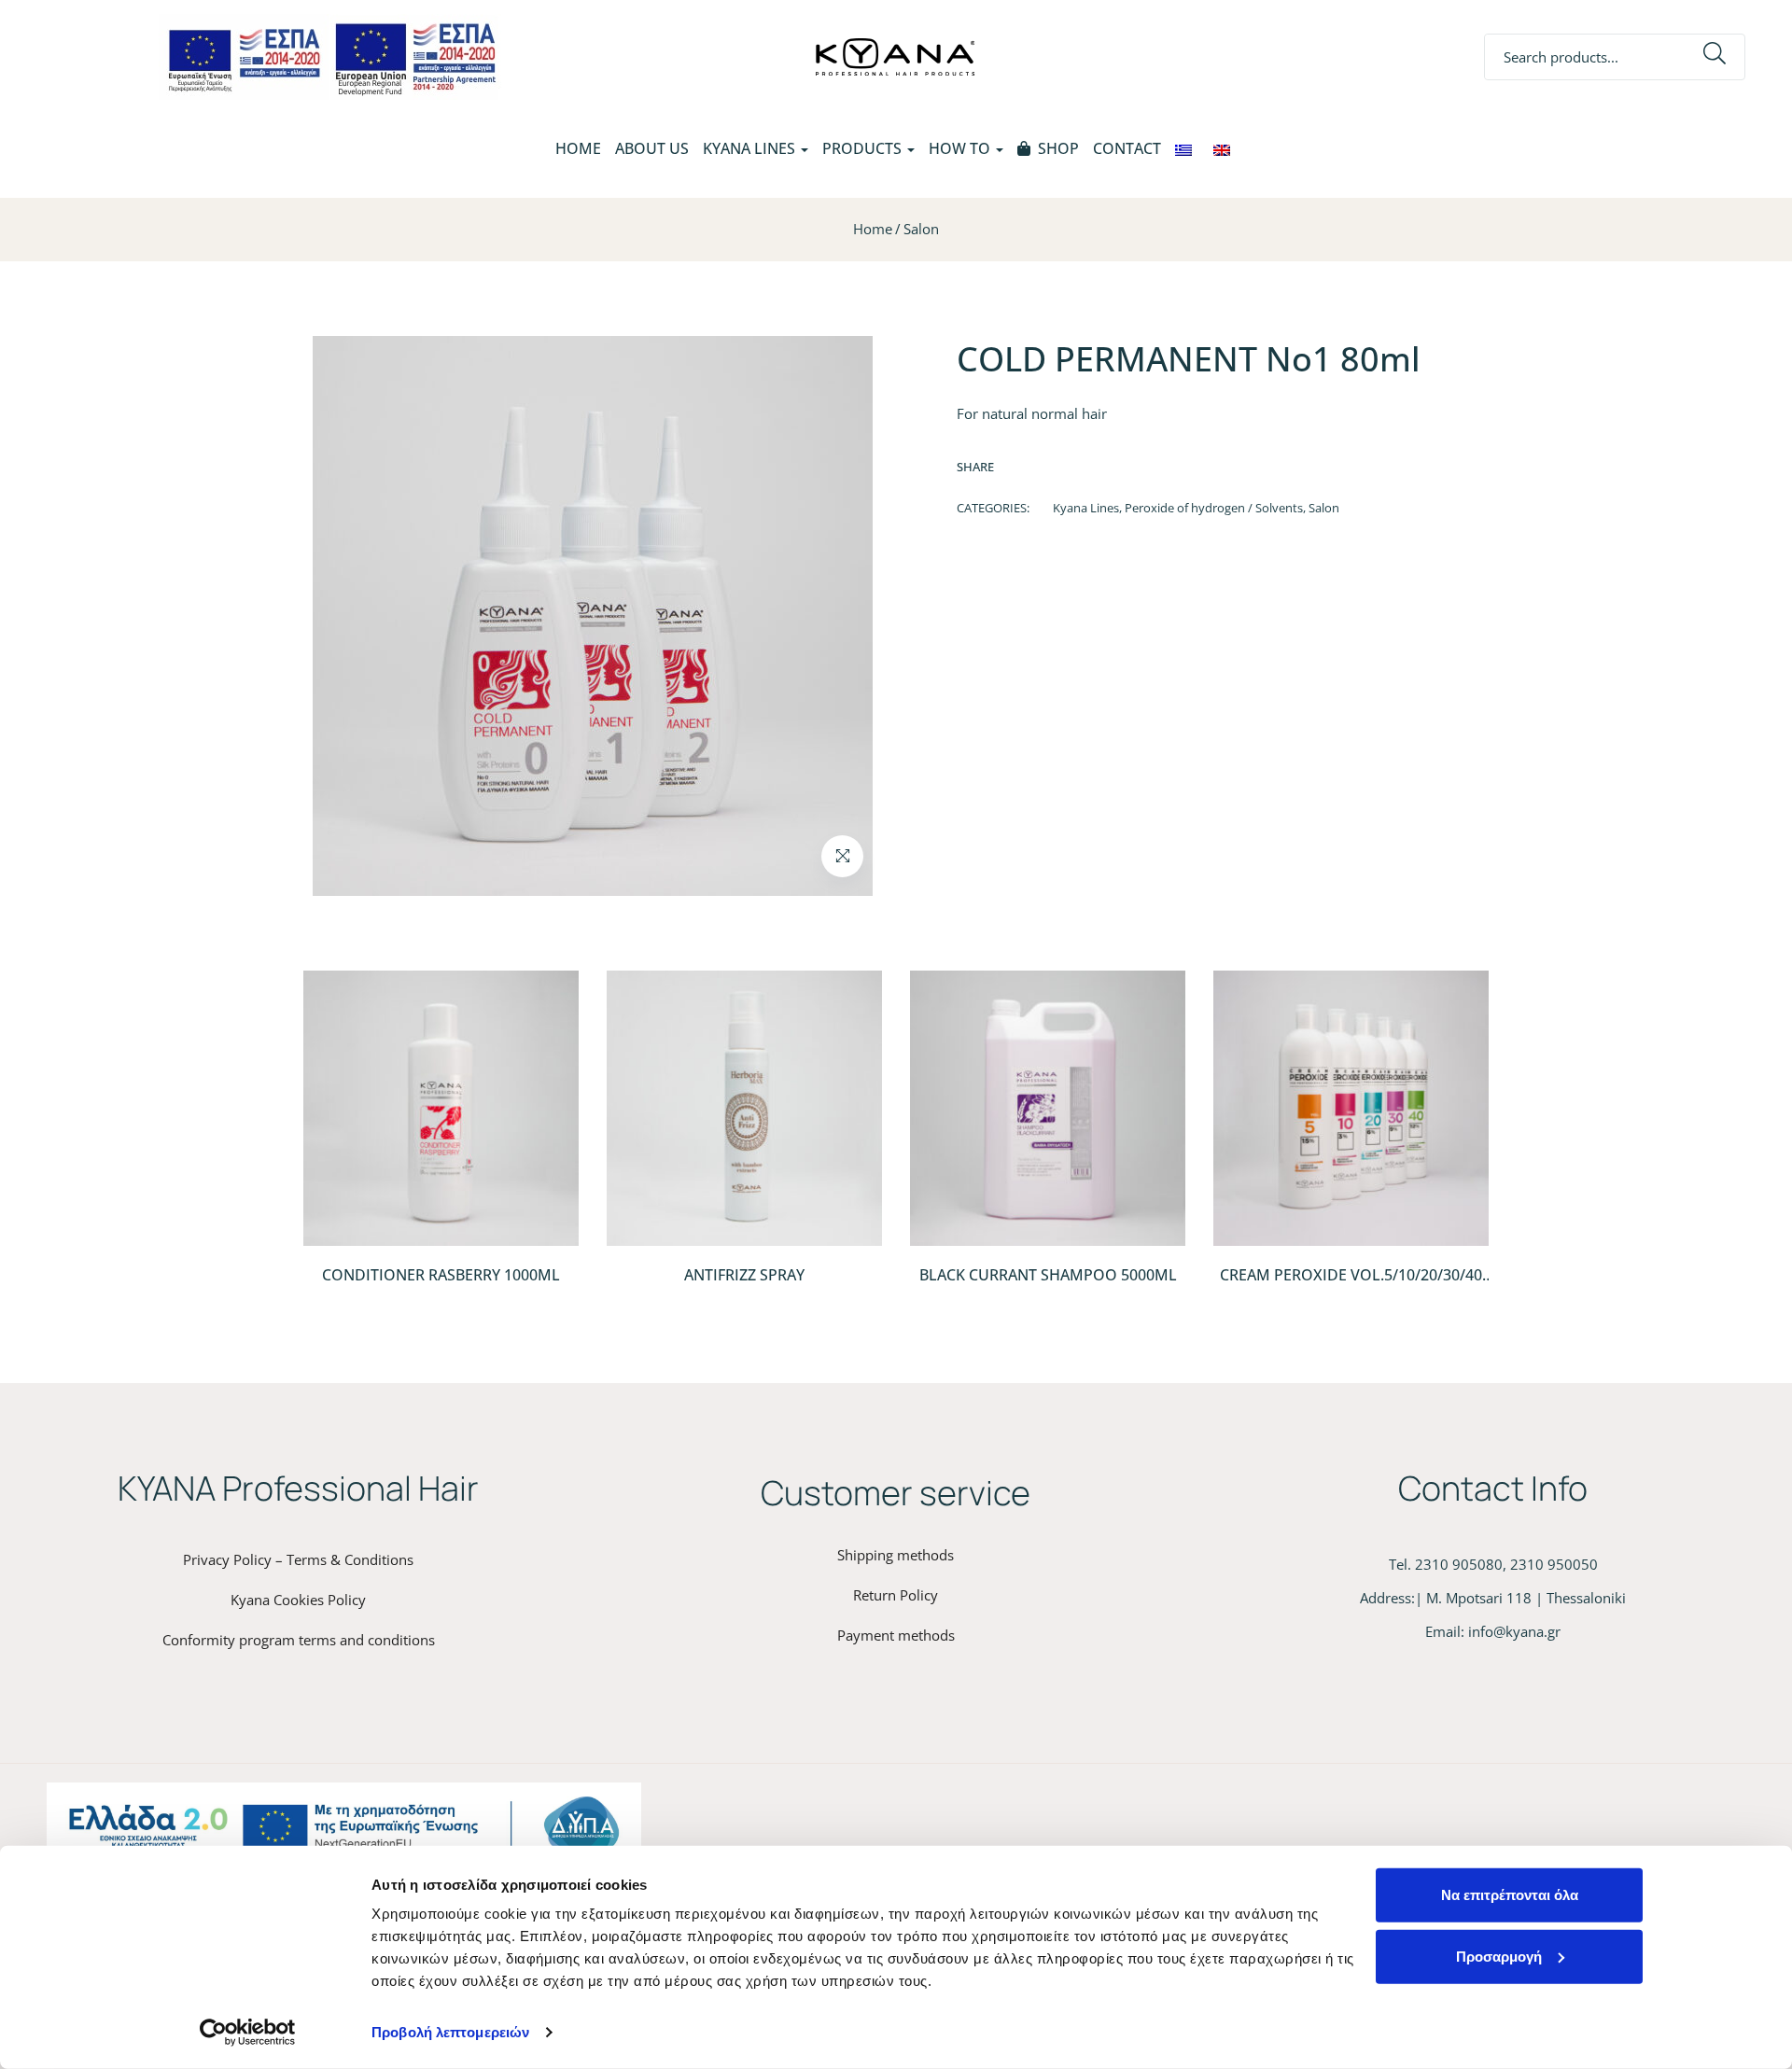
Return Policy (896, 1595)
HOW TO (961, 148)
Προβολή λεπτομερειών (450, 2032)
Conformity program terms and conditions (299, 1640)
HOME (578, 148)
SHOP (1058, 148)
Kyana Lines (1086, 508)
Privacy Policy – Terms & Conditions (298, 1559)
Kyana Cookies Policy (298, 1600)
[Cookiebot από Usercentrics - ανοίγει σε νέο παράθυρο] (248, 2033)
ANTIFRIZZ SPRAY (744, 1275)
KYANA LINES (751, 148)
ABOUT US (652, 148)
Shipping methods (896, 1555)
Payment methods (896, 1635)
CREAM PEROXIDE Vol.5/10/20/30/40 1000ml (1351, 1285)
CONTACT (1127, 148)
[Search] (1715, 57)
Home (873, 229)
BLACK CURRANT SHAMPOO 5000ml (1048, 1275)
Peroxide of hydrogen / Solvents (1214, 508)
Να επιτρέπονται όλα (1510, 1895)
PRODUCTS (864, 148)
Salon (921, 229)
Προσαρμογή (1499, 1956)
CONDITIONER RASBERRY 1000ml (441, 1275)
